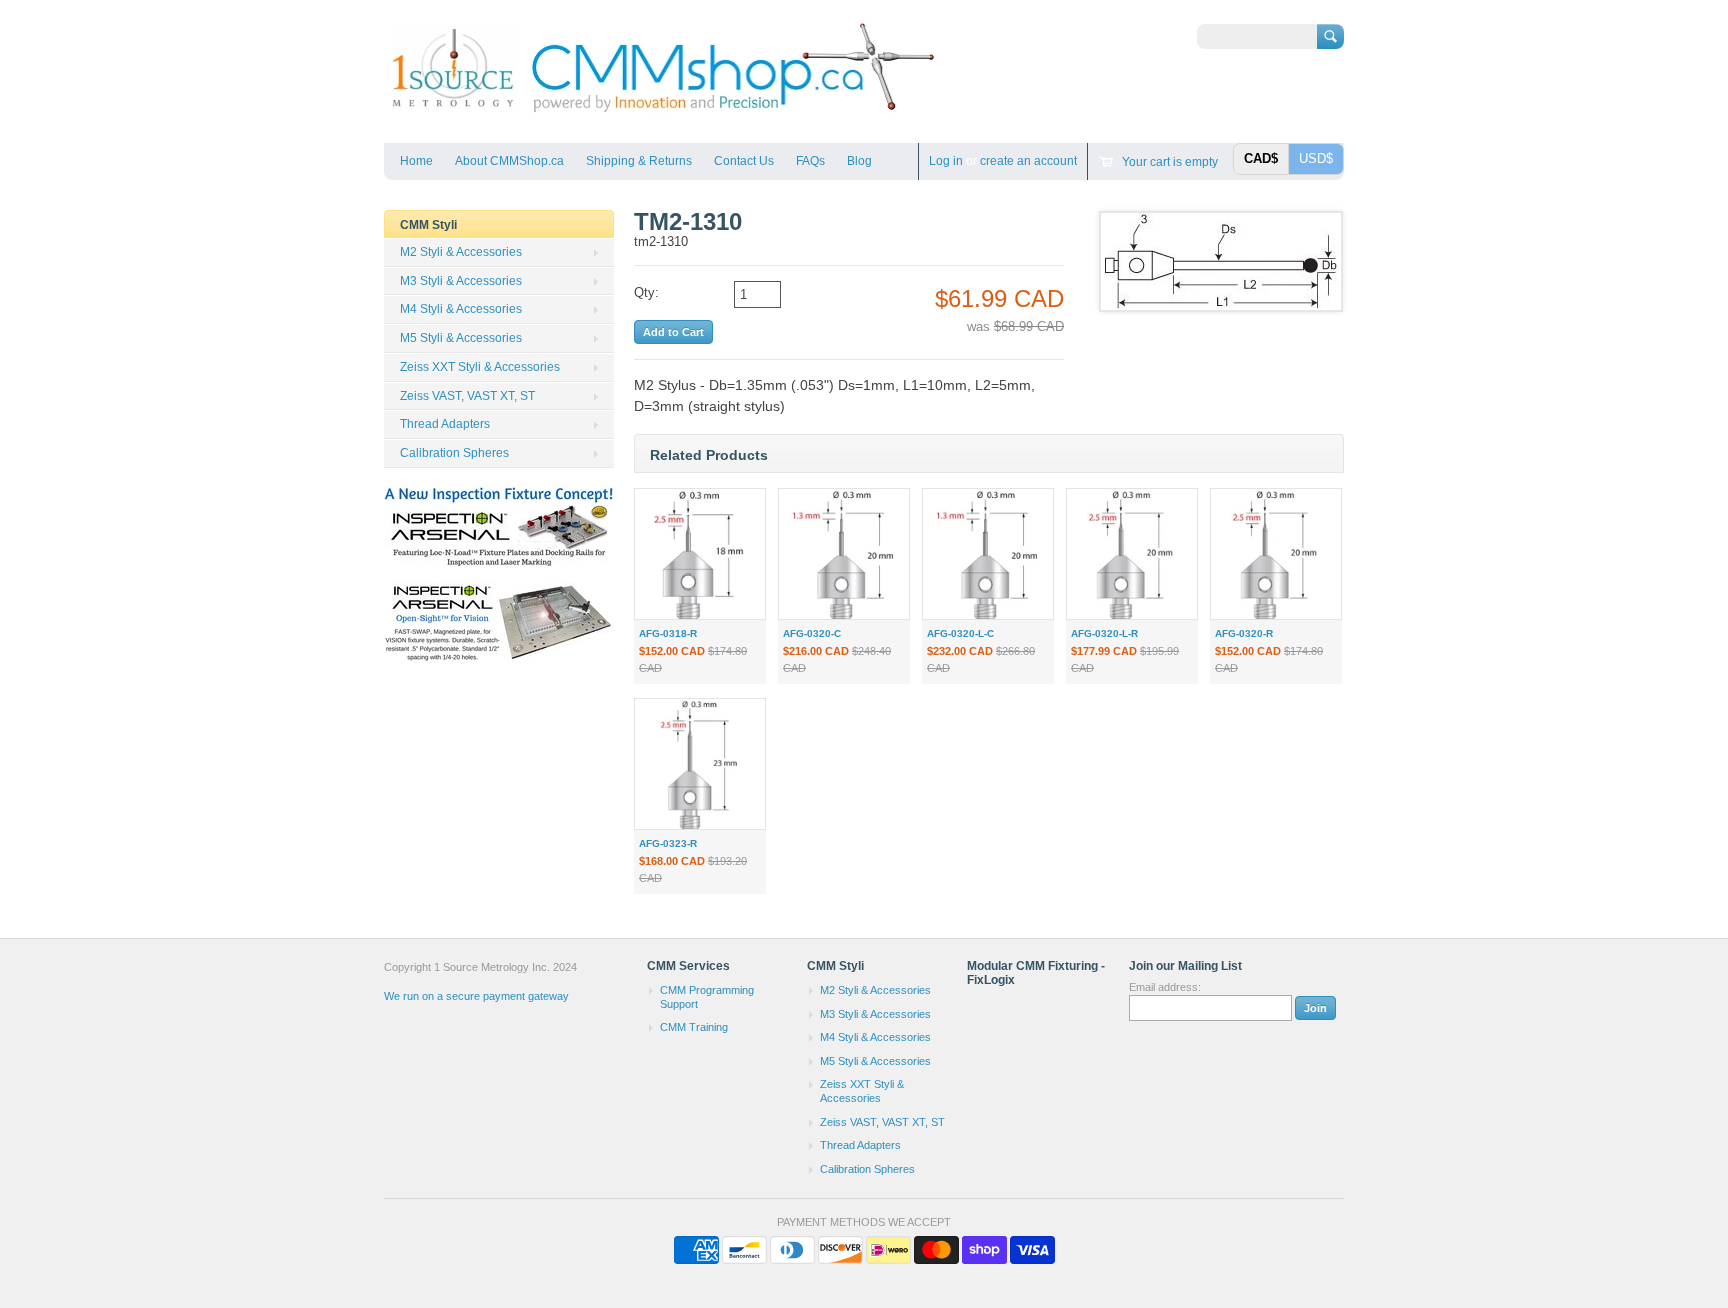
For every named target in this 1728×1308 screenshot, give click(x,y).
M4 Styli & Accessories (461, 309)
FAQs (810, 161)
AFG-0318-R (668, 633)
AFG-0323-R (668, 843)
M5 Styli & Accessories (461, 338)
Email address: (1165, 987)
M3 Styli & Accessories (461, 281)
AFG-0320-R (1244, 633)
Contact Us (744, 161)
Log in (946, 161)
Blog (859, 161)
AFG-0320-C (812, 633)
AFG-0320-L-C (960, 633)
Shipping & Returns (639, 161)
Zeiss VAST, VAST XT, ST (467, 396)
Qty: (646, 292)
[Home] (661, 113)
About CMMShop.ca (509, 161)
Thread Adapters (445, 424)
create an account (1028, 161)
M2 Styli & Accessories (461, 252)
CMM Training (694, 1027)
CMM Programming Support (707, 997)
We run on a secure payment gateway (476, 996)
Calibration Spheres (454, 453)
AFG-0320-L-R (1104, 633)
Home (416, 161)
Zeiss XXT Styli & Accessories (480, 367)
